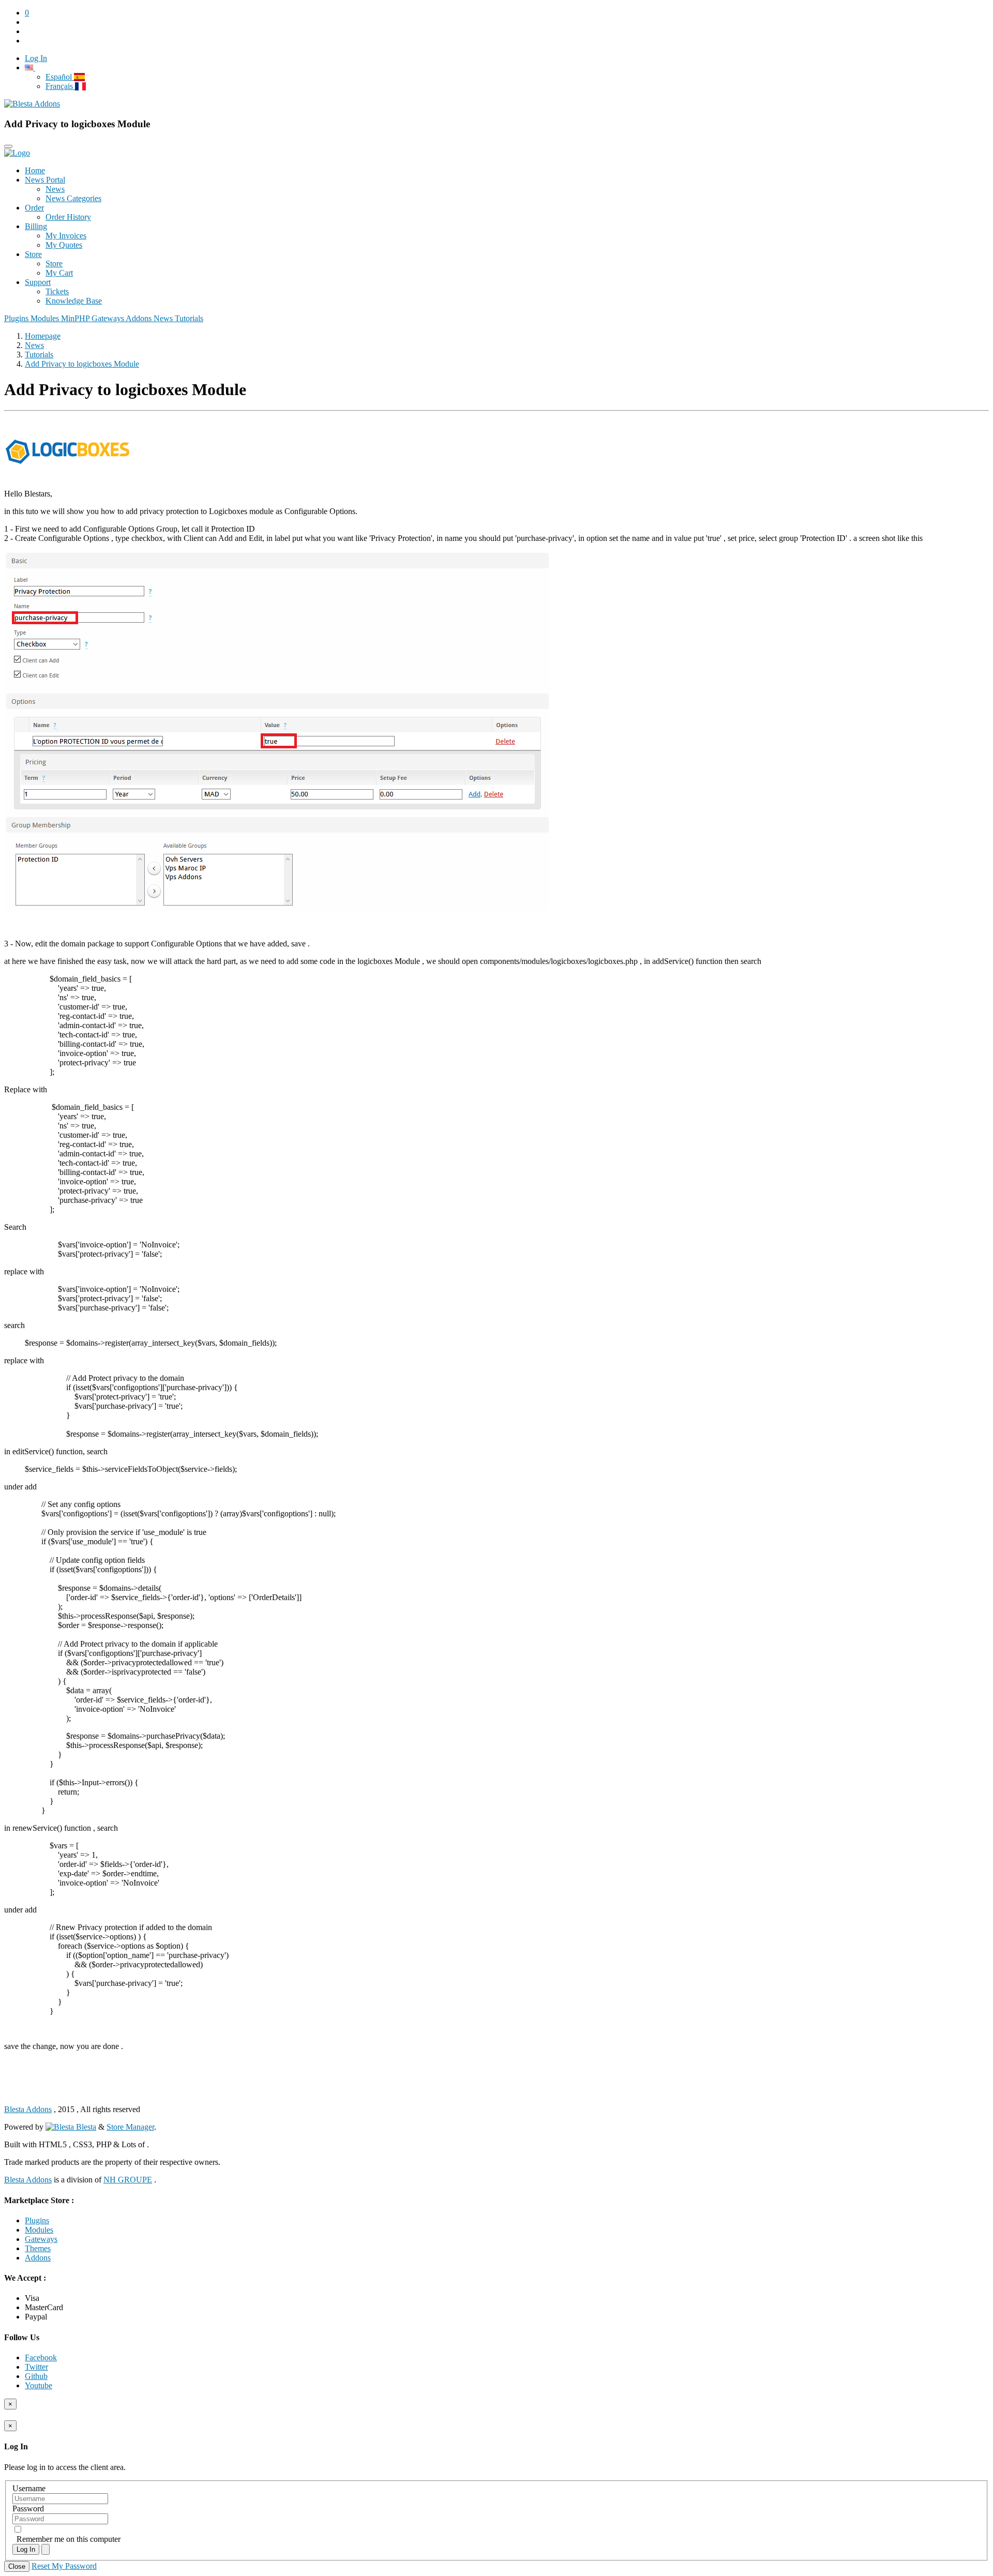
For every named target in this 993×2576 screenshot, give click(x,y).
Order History (68, 217)
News (55, 189)
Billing (36, 226)
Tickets (57, 291)
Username (29, 2488)
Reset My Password (64, 2566)
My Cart (59, 273)
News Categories (73, 198)
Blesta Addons (28, 2109)
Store (33, 254)
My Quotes (64, 245)
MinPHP (76, 318)
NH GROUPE (128, 2180)
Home (35, 170)
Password (28, 2509)
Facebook (41, 2357)
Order (34, 208)
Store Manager (130, 2127)
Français (60, 86)
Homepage (43, 336)
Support (38, 282)
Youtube (39, 2385)
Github (36, 2376)
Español (60, 77)
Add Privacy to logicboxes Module (82, 364)
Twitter (36, 2367)
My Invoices (66, 236)
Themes (38, 2248)
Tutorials (189, 318)
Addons (140, 318)
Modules (46, 318)
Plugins (17, 318)
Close (17, 2566)
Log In (26, 2549)
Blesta (85, 2127)
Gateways (109, 318)
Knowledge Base (74, 301)
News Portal (45, 180)
